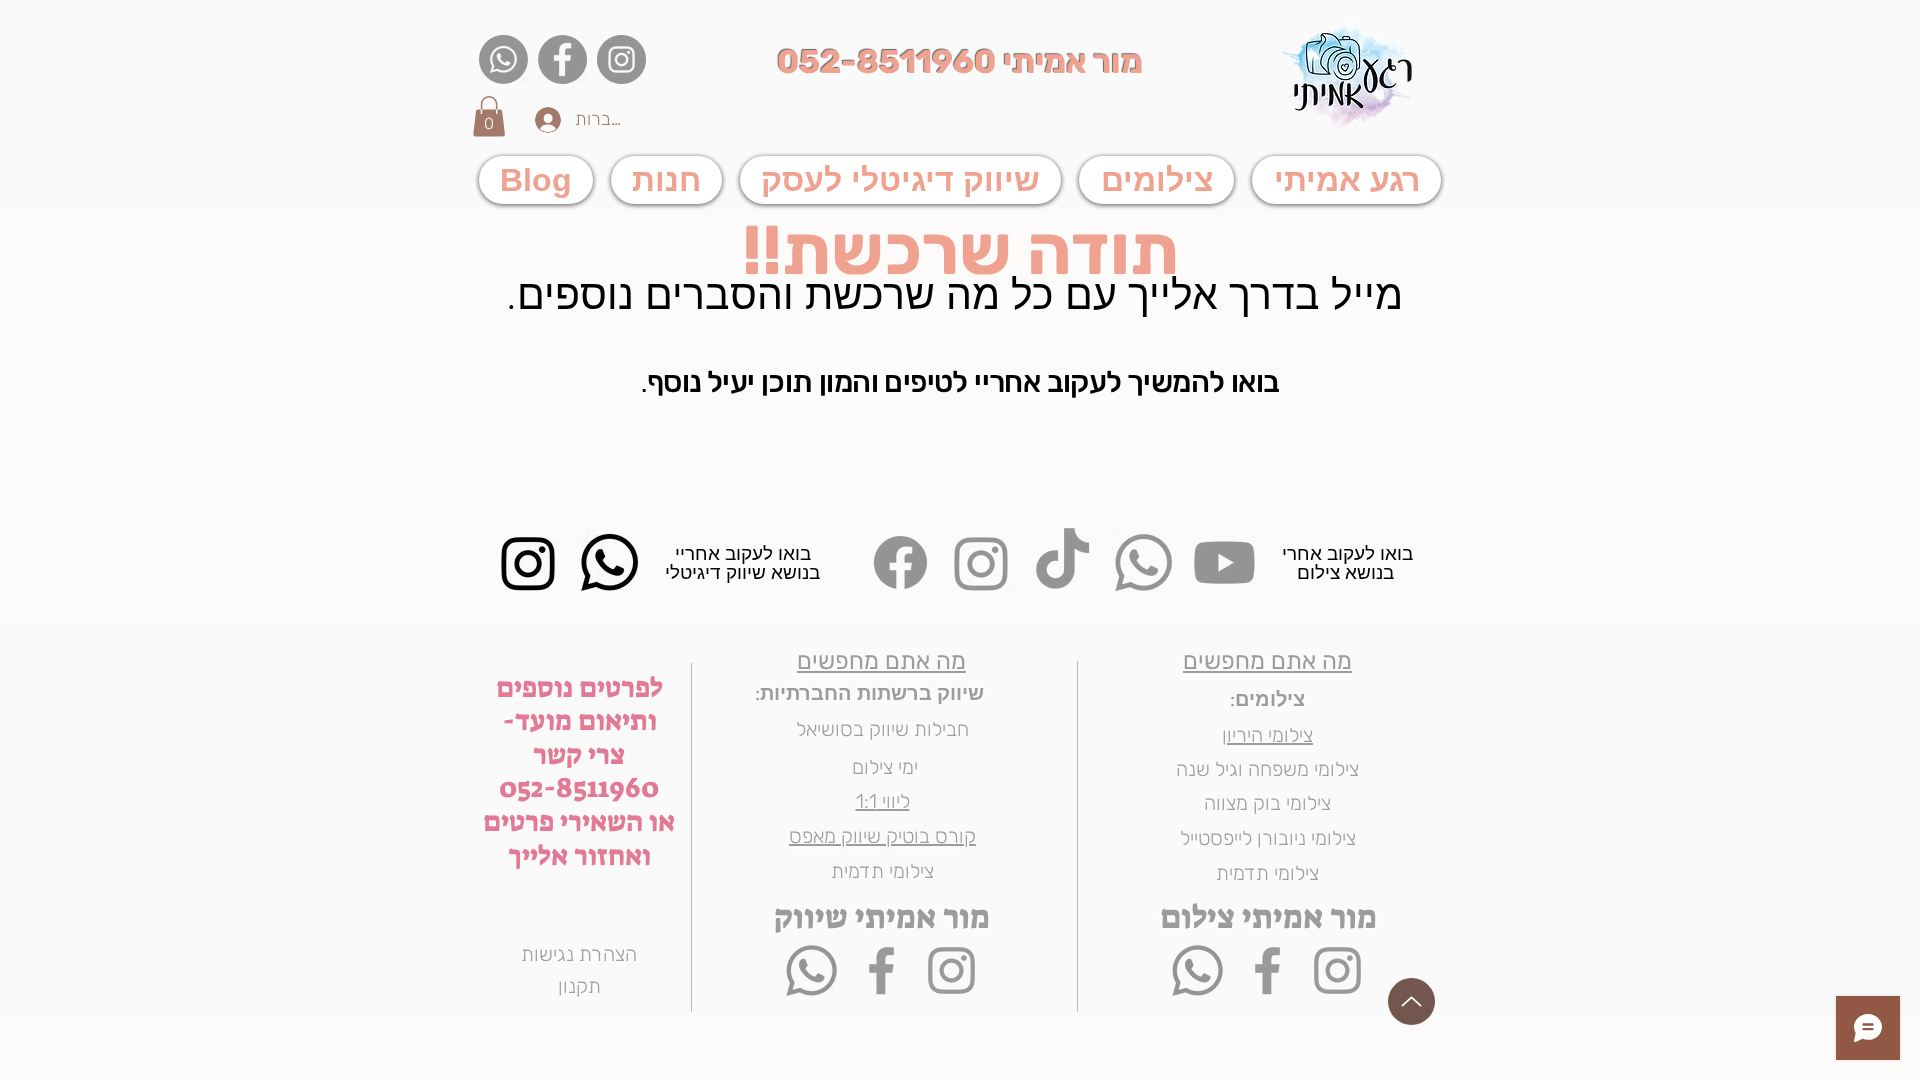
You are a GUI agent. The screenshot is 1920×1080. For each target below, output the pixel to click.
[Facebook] (562, 59)
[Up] (1411, 1001)
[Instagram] (621, 59)
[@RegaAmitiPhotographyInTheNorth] (881, 970)
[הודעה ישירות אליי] (811, 970)
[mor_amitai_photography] (951, 970)
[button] (489, 116)
